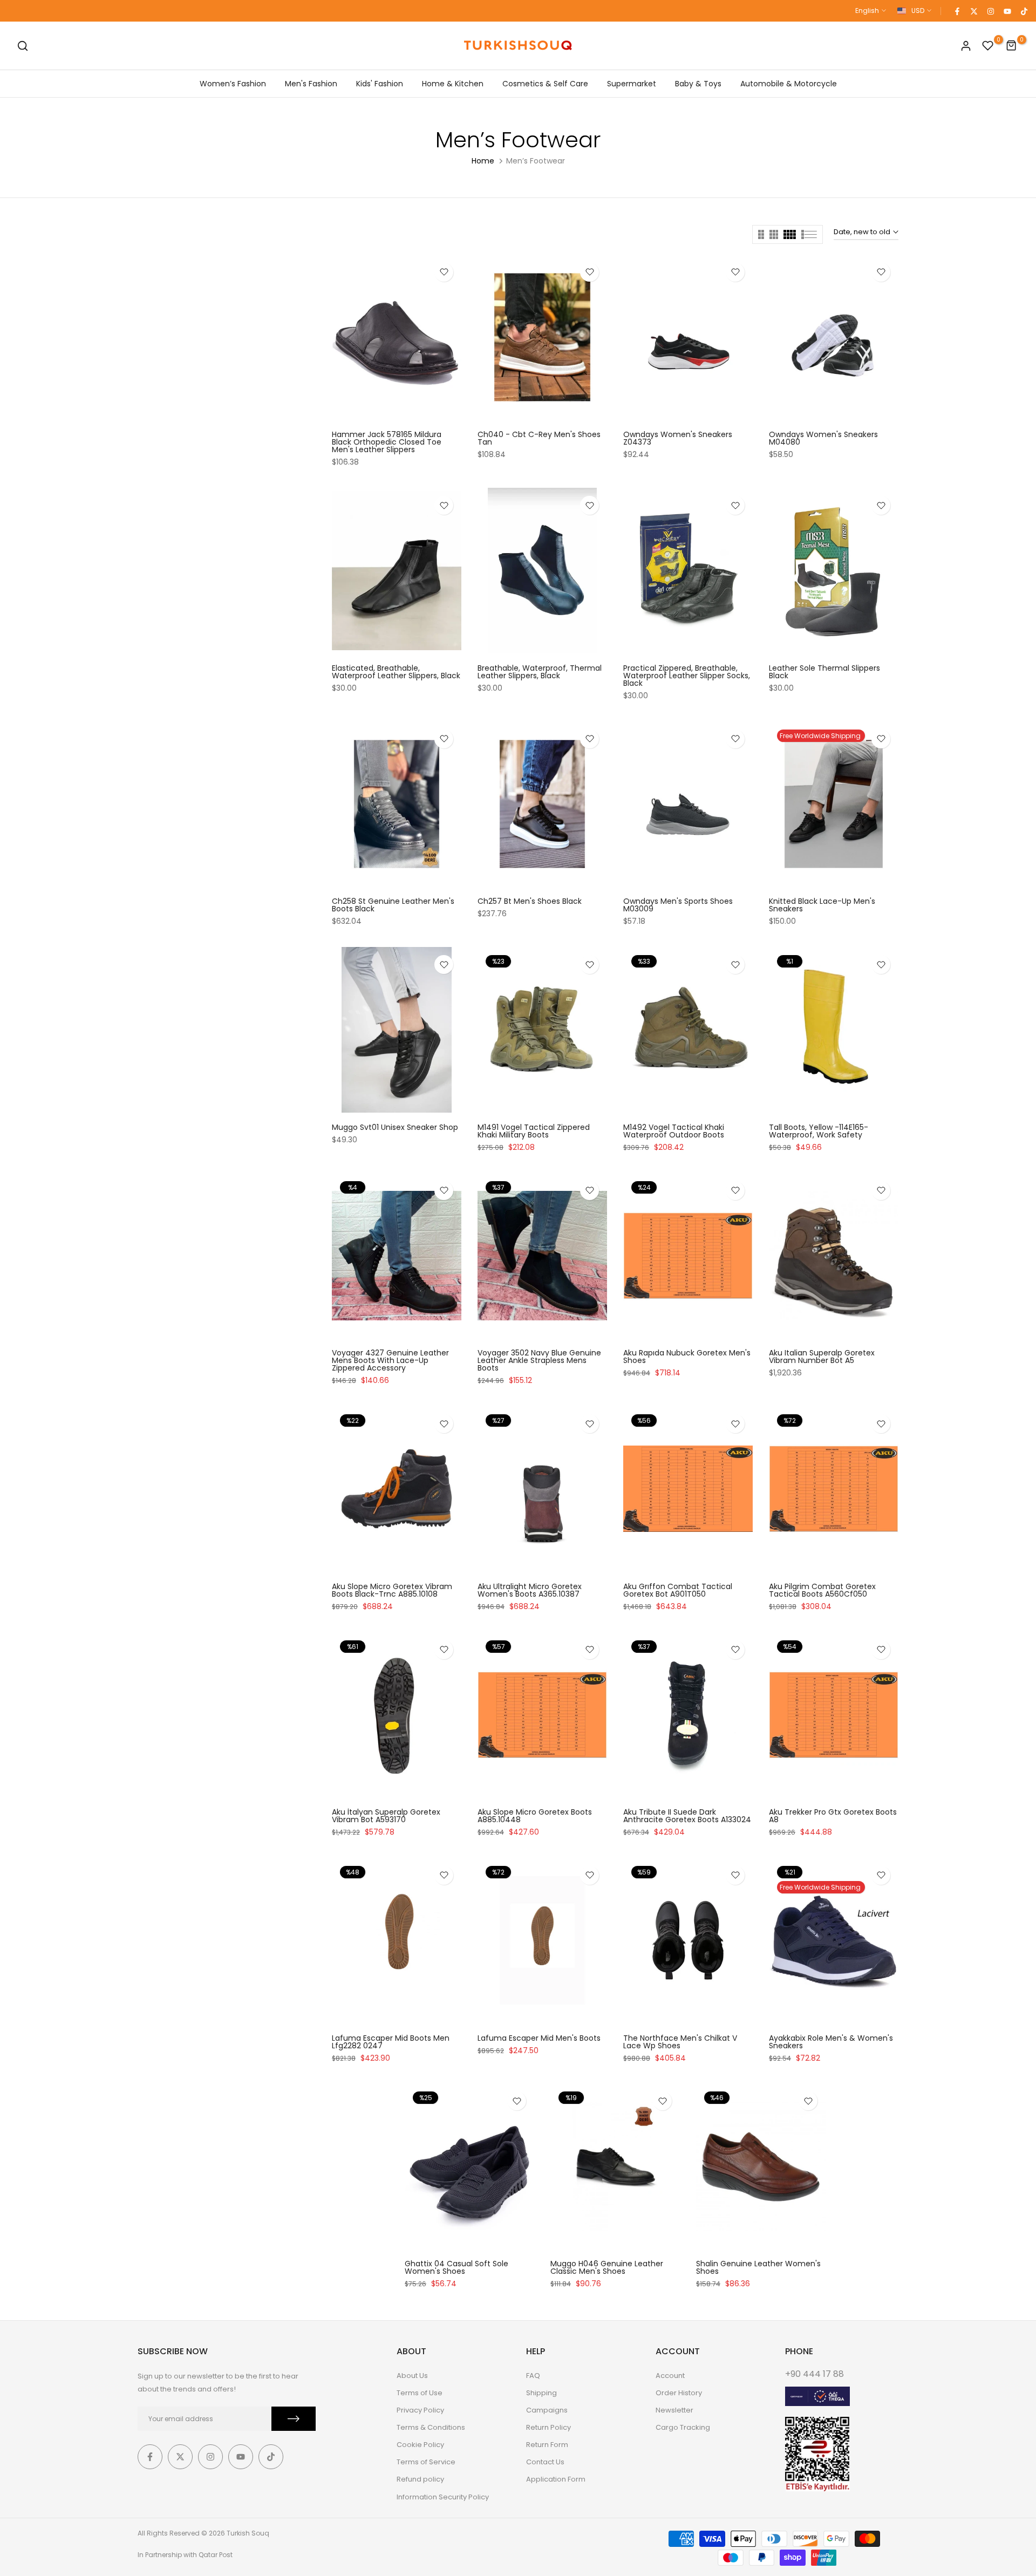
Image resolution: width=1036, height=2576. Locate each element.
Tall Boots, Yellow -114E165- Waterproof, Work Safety (819, 1131)
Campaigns (547, 2410)
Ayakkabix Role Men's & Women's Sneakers (831, 2042)
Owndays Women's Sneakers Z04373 (678, 438)
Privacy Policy (420, 2410)
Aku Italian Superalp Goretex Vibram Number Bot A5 (822, 1357)
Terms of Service (426, 2462)
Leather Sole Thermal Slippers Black (824, 672)
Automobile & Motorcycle (789, 84)
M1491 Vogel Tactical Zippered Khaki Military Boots (534, 1131)
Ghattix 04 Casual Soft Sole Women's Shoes (456, 2267)
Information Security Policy (443, 2497)
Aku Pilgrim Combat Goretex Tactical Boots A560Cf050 (822, 1590)
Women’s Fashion (233, 84)
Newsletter (674, 2410)
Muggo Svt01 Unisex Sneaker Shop (395, 1127)
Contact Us (545, 2462)
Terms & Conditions (431, 2427)
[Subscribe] (294, 2419)
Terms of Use (420, 2393)
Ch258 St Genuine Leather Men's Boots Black (393, 905)
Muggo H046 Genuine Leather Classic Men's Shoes (607, 2267)
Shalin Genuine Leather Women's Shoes (758, 2267)
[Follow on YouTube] (1007, 11)
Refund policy (420, 2479)
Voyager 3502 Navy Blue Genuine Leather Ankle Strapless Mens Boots (539, 1360)
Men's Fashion (311, 84)
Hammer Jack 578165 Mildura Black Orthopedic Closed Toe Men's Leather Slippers (387, 442)
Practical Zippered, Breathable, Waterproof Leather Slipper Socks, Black (687, 676)
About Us (412, 2376)
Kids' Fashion (380, 84)
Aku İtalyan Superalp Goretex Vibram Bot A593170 (386, 1816)
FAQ (533, 2376)
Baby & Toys (698, 84)
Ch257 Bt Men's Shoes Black (530, 901)
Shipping (541, 2393)
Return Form (547, 2445)
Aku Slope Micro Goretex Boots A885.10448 (535, 1816)
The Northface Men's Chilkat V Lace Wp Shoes (680, 2042)
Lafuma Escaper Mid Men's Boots (539, 2038)
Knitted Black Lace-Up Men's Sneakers (822, 905)
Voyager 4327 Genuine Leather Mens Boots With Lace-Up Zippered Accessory (390, 1360)
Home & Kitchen (453, 84)
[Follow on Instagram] (990, 11)
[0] (988, 46)
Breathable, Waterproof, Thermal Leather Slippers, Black (540, 672)
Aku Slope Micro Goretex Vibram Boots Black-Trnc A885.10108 (392, 1590)
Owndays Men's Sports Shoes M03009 (678, 905)
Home (483, 161)
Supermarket (632, 84)
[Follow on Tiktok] (1024, 11)
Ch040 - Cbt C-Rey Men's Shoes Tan (539, 438)
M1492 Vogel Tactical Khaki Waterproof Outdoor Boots (674, 1131)
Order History (679, 2393)
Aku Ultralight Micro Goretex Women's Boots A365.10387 (530, 1590)
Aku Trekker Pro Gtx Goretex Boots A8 (833, 1816)
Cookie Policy (420, 2445)
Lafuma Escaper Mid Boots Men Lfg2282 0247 (391, 2042)
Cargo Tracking (683, 2427)
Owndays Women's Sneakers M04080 (823, 438)
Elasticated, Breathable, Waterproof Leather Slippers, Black (396, 672)
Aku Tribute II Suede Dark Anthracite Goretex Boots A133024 (687, 1816)
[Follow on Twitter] (973, 11)
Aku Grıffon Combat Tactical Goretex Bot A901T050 (678, 1590)
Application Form (556, 2479)
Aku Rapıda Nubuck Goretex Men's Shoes (687, 1357)
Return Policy (548, 2427)
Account (670, 2376)
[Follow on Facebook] (957, 11)
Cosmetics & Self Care (545, 84)
